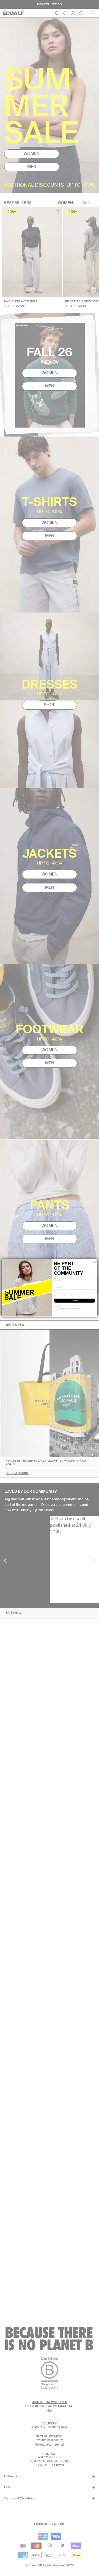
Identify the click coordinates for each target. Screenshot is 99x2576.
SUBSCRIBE (75, 1301)
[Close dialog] (95, 1262)
